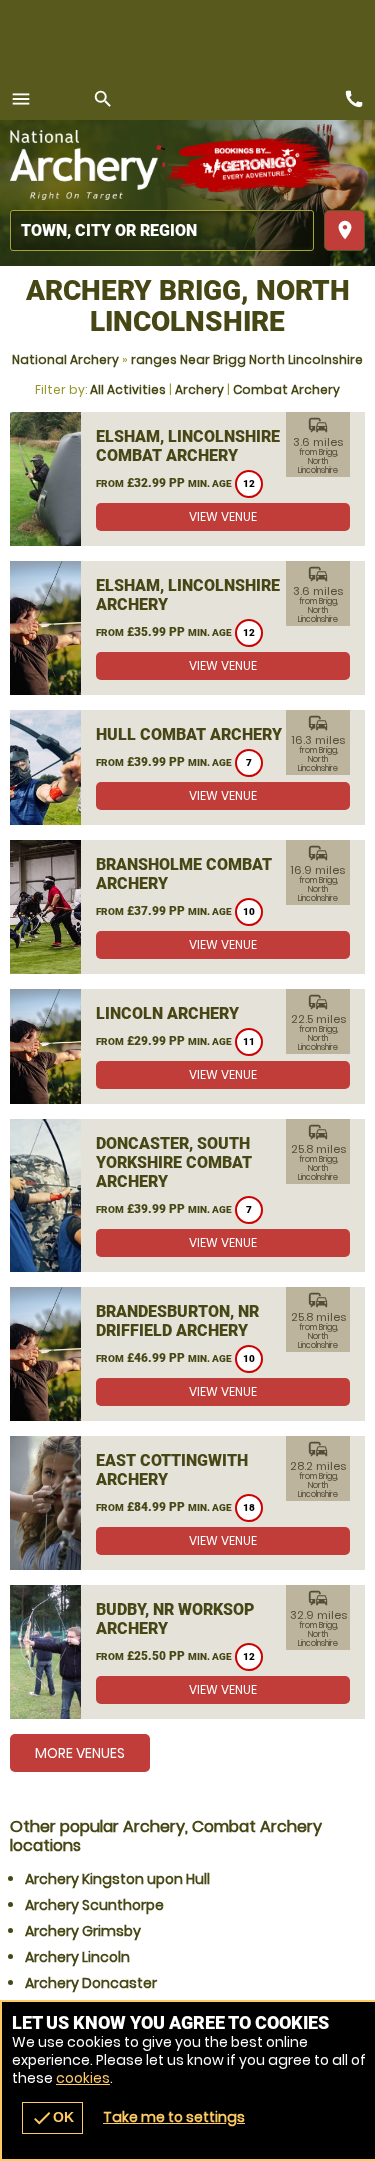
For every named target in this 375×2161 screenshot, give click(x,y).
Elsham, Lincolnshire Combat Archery (188, 446)
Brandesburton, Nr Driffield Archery (177, 1321)
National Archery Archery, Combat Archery (87, 165)
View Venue (223, 516)
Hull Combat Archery (189, 734)
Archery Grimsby (83, 1931)
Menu (21, 99)
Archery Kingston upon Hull (117, 1879)
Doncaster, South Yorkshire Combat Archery (174, 1162)
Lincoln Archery (167, 1013)
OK (52, 2118)
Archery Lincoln (77, 1957)
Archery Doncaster (91, 1983)
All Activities (128, 389)
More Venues (80, 1753)
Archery (199, 389)
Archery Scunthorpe (94, 1905)
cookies (83, 2078)
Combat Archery (286, 389)
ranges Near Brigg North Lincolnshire (247, 359)
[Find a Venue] (162, 230)
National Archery (65, 359)
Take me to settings (174, 2117)
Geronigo (252, 165)
